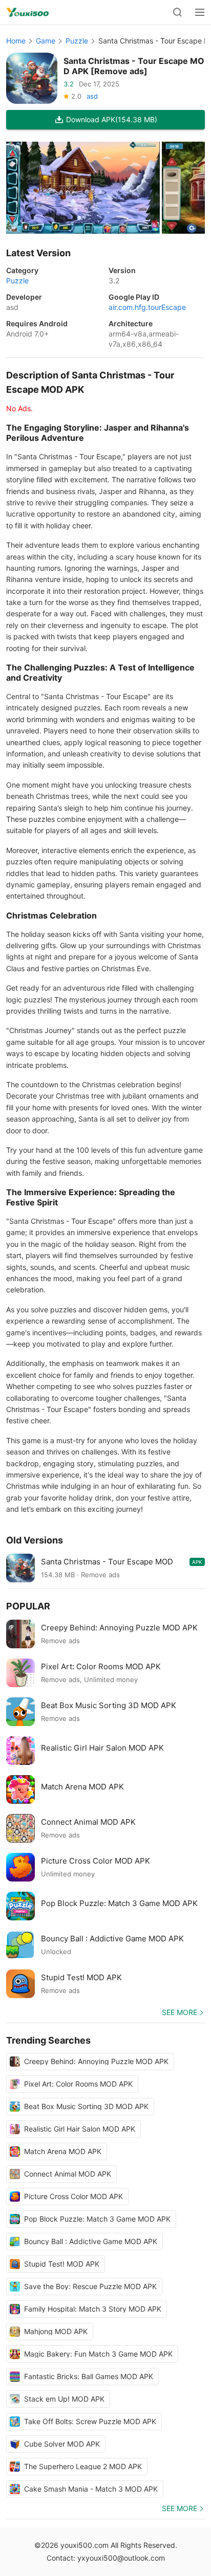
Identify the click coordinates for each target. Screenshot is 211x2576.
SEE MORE (180, 2012)
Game (46, 41)
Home (16, 41)
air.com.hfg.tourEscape (147, 307)
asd (92, 96)
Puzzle (77, 41)
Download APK (112, 119)
